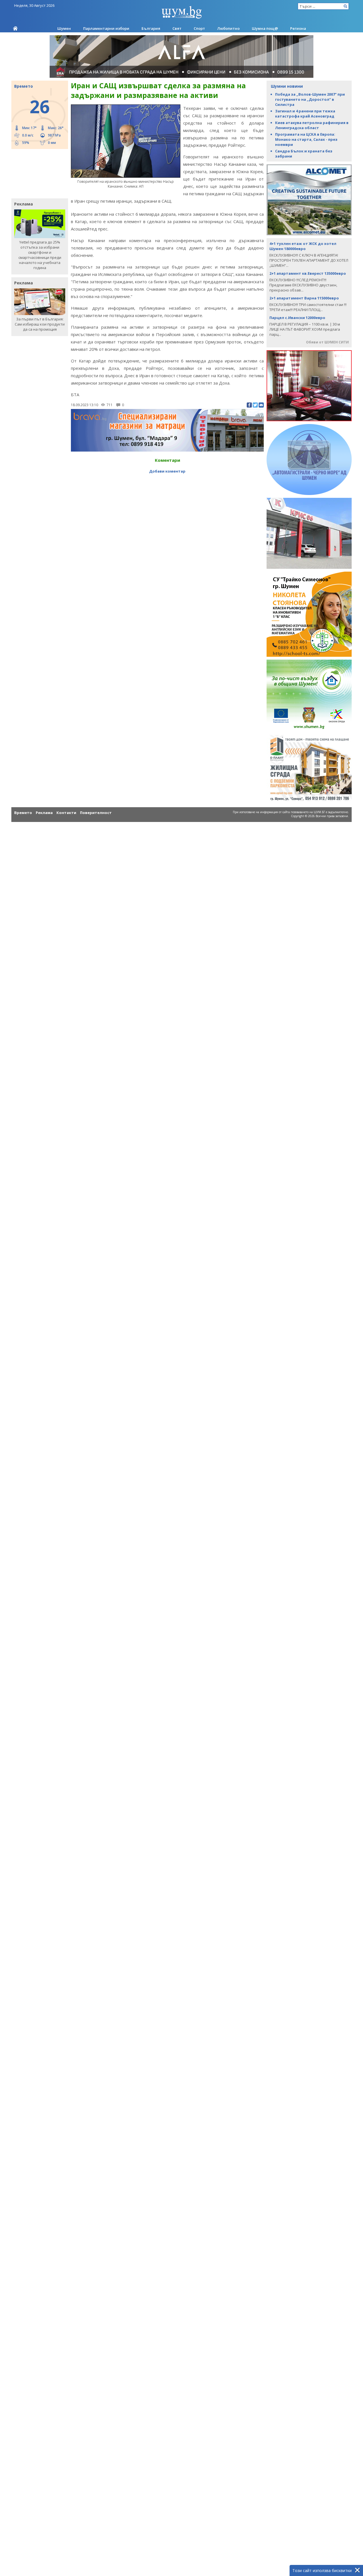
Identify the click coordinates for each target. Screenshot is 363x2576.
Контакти (66, 813)
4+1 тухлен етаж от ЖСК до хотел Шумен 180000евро (303, 246)
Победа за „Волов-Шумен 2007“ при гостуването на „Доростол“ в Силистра (310, 99)
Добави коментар (167, 471)
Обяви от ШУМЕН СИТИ (327, 342)
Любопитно (228, 28)
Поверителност (96, 813)
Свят (177, 28)
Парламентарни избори (106, 28)
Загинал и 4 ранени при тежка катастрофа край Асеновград (305, 114)
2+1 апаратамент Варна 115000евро (304, 298)
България (151, 28)
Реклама (44, 813)
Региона (298, 28)
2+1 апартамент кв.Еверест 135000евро (308, 273)
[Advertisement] (37, 173)
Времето (23, 813)
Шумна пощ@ (265, 28)
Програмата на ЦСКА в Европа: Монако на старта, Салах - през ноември (306, 139)
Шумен (64, 28)
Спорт (199, 28)
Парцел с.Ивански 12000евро (297, 318)
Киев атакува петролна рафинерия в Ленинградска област (312, 125)
